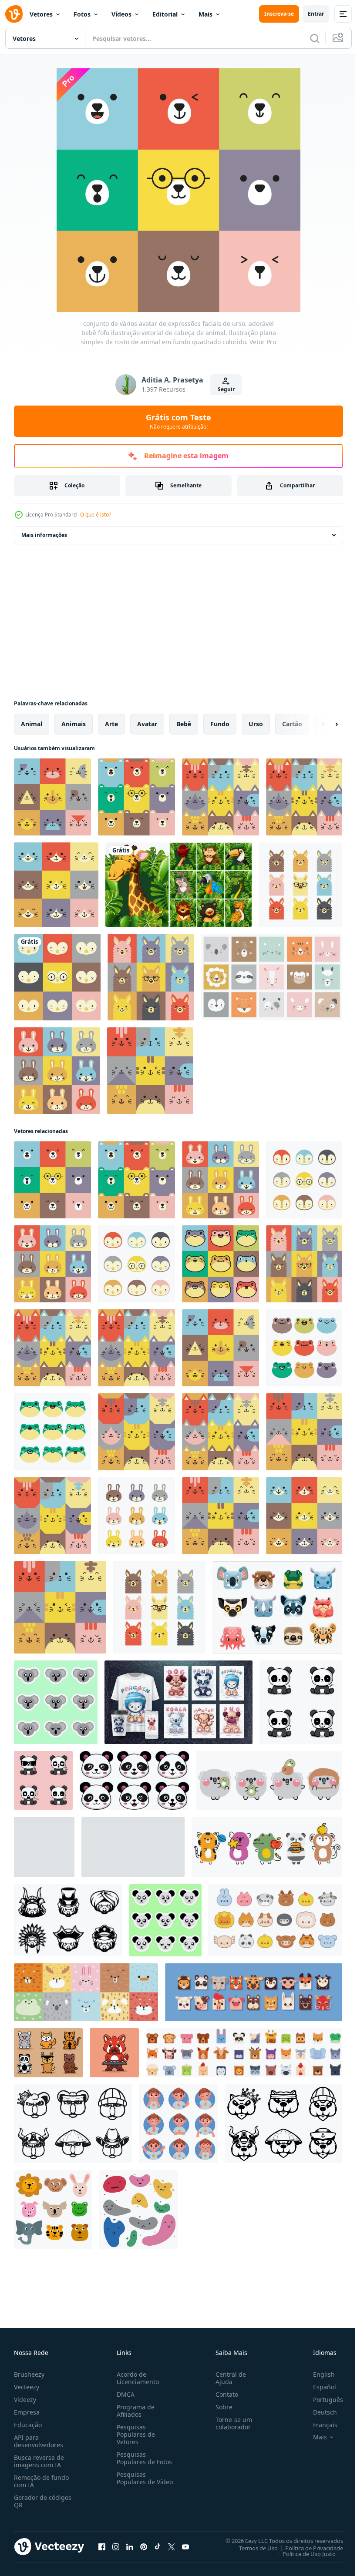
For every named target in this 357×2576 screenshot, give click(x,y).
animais (74, 724)
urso (256, 724)
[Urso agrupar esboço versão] (283, 2124)
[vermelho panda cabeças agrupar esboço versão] (68, 1920)
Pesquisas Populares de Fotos (143, 2458)
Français (319, 2425)
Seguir (226, 389)
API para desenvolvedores (39, 2441)
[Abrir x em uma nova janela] (172, 2546)
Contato (223, 2394)
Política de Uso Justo (303, 2553)
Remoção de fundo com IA (41, 2481)
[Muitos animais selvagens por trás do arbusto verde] (178, 885)
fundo (220, 724)
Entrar (316, 14)
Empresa (27, 2412)
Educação (28, 2425)
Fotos (82, 14)
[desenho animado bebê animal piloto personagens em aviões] (133, 1847)
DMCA (124, 2394)
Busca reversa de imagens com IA (39, 2461)
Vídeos (121, 14)
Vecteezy (27, 2387)
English (317, 2374)
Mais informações (44, 535)
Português (322, 2400)
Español (318, 2387)
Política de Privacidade (308, 2548)
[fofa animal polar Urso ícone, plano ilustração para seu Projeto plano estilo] (44, 1847)
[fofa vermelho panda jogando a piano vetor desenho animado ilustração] (114, 2053)
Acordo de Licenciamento (136, 2378)
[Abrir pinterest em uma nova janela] (144, 2546)
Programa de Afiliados (134, 2411)
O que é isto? (96, 515)
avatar (147, 724)
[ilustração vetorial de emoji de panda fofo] (301, 1702)
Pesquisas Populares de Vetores (134, 2434)
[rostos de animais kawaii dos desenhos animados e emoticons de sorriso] (277, 1607)
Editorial (165, 14)
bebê (184, 724)
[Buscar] (315, 38)
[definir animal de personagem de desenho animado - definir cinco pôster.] (178, 1702)
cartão (292, 724)
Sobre (221, 2407)
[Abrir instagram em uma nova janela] (116, 2546)
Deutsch (318, 2412)
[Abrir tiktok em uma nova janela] (158, 2546)
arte (111, 724)
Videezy (25, 2400)
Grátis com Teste (178, 421)
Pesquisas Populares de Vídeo (134, 2482)
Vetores (41, 14)
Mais (205, 14)
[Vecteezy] (14, 14)
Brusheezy (29, 2374)
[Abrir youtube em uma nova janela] (185, 2546)
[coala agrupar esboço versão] (73, 2124)
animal (32, 724)
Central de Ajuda (227, 2378)
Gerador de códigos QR (43, 2501)
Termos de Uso (252, 2548)
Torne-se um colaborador (230, 2423)
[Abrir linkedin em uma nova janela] (130, 2546)
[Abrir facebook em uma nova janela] (102, 2546)
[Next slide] (323, 724)
